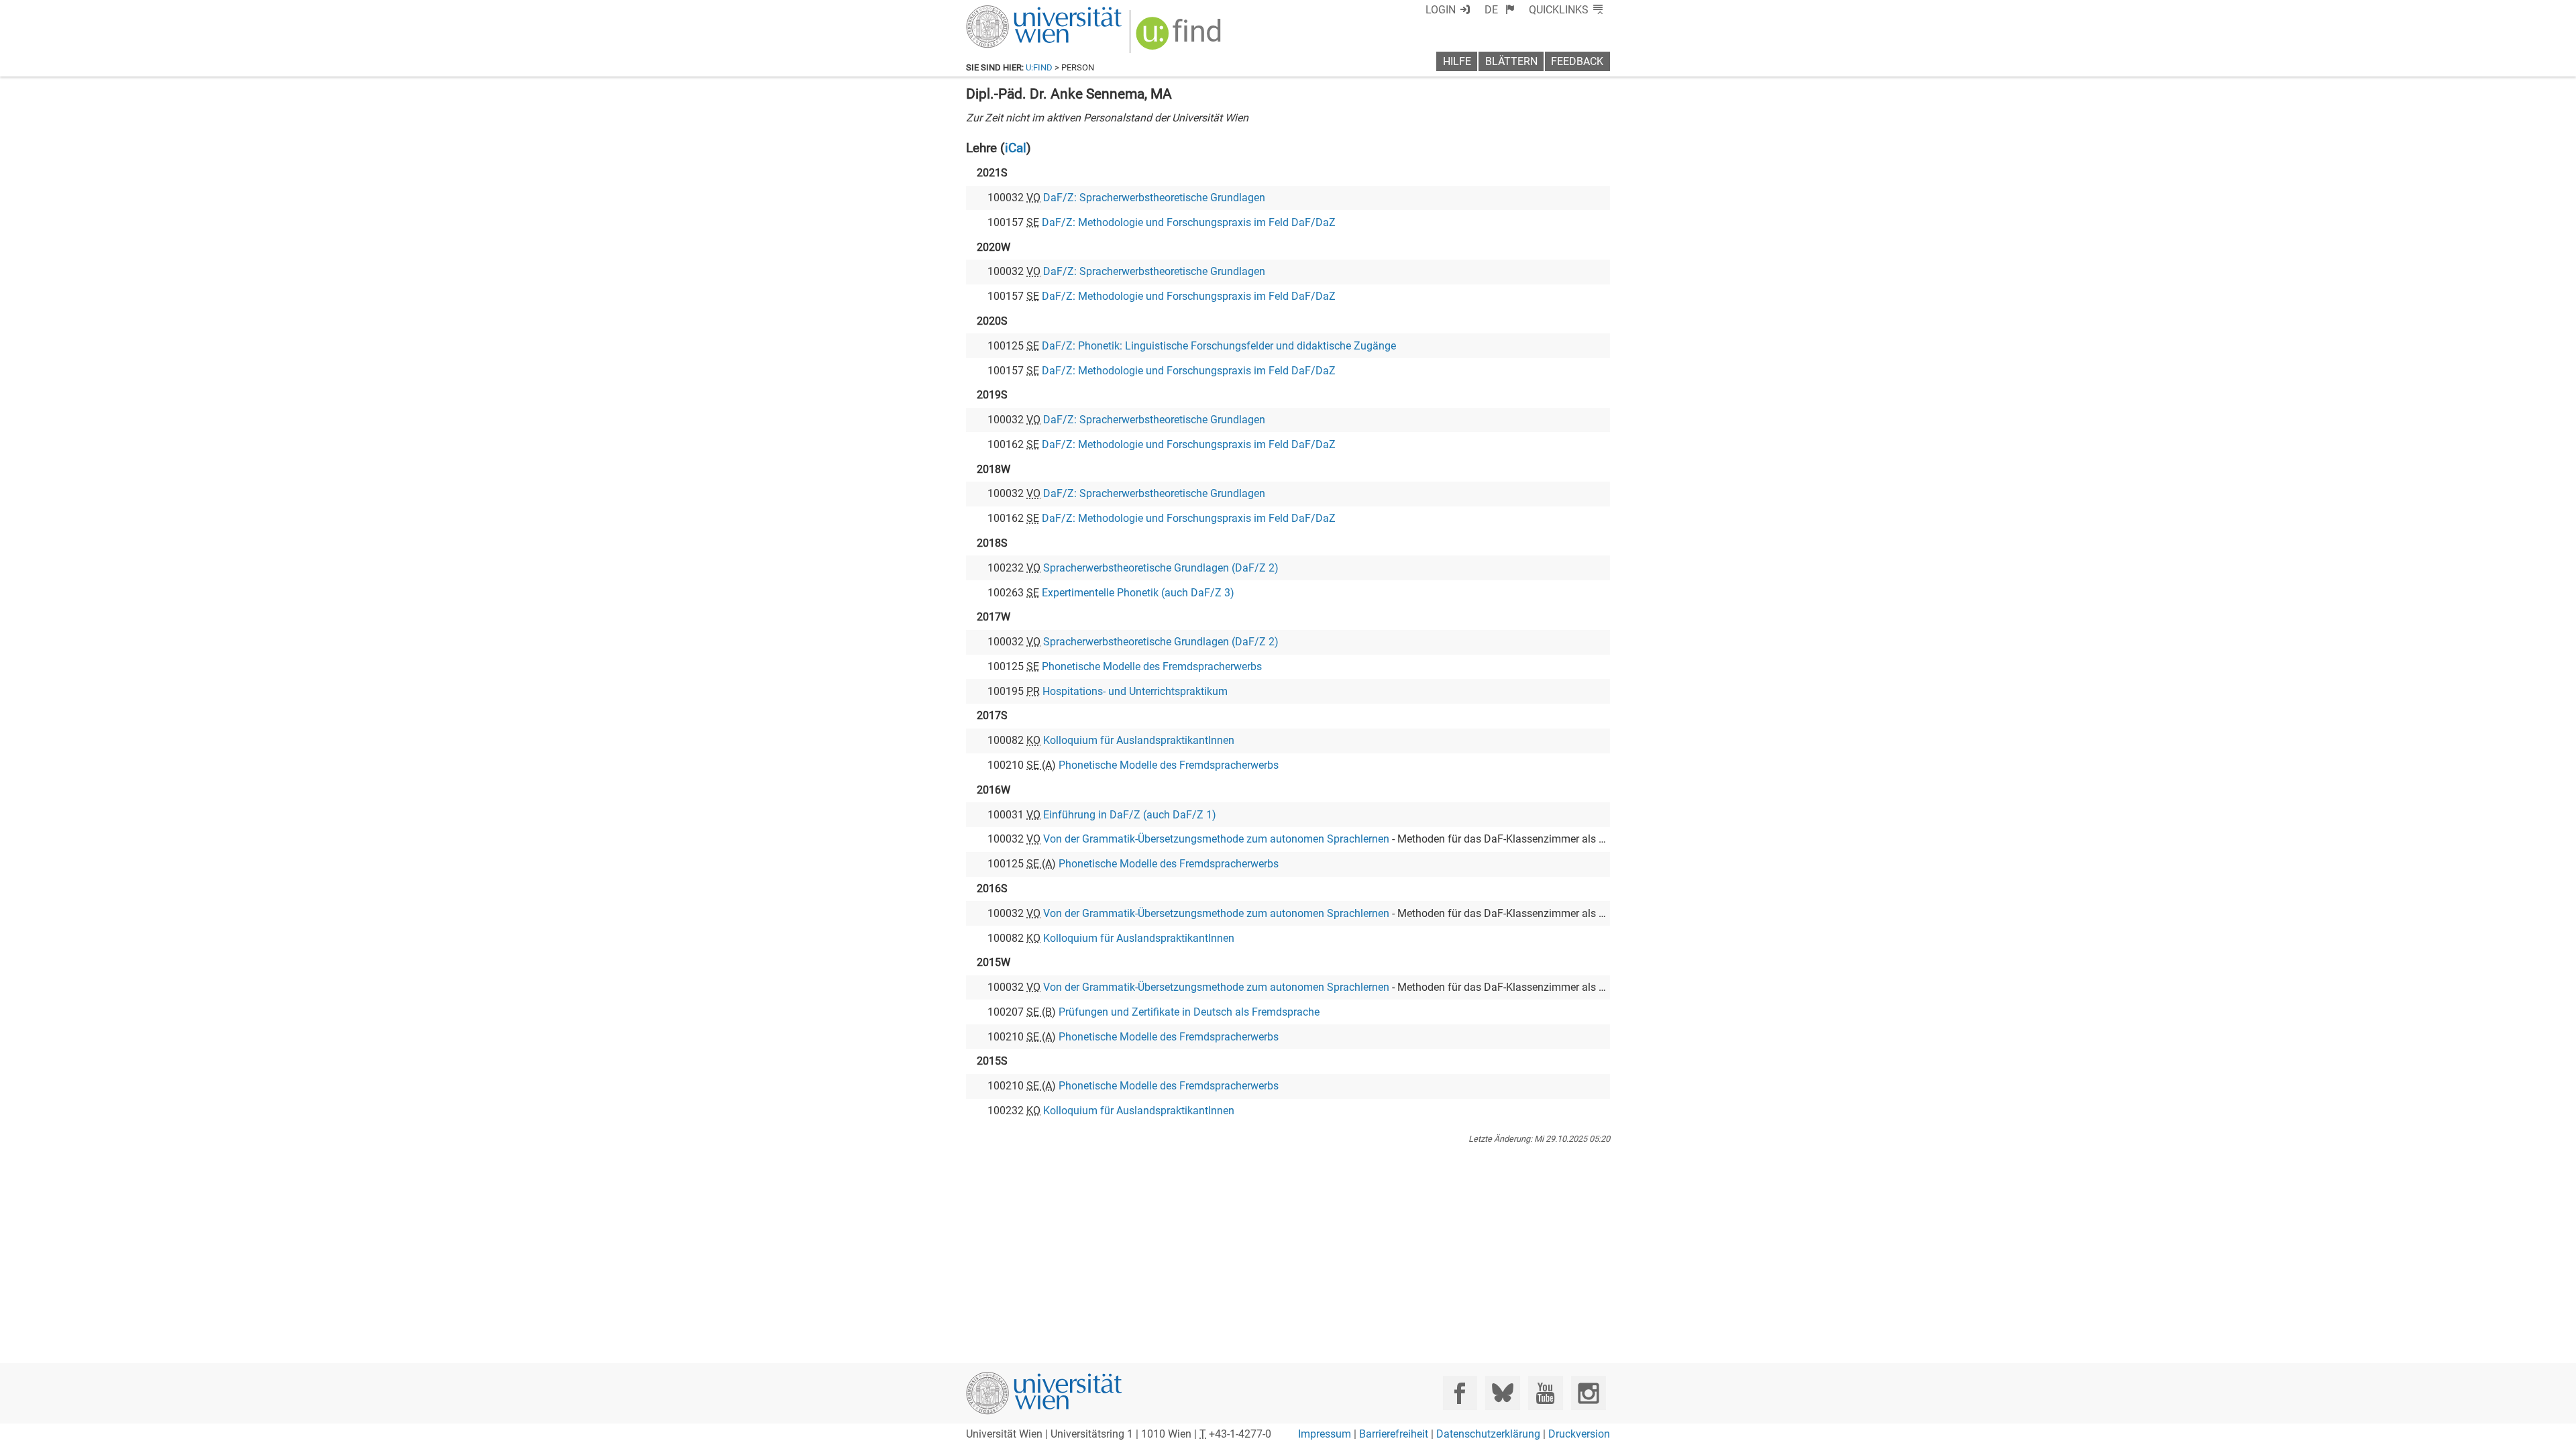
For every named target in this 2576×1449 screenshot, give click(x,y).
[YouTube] (1545, 1393)
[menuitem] (1500, 10)
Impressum (1325, 1434)
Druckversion (1579, 1434)
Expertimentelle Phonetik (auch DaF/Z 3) (1138, 593)
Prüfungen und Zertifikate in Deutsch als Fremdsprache (1189, 1012)
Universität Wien (1012, 12)
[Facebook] (1460, 1393)
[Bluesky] (1502, 1393)
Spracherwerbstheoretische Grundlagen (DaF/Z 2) (1161, 568)
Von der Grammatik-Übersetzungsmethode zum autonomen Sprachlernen (1216, 839)
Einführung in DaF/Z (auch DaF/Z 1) (1130, 815)
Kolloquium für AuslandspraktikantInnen (1139, 740)
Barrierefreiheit (1394, 1434)
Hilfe (1457, 61)
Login (1441, 10)
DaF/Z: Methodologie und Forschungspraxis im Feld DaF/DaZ (1189, 222)
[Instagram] (1588, 1393)
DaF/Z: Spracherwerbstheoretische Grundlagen (1154, 198)
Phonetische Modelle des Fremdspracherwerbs (1152, 666)
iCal (1016, 148)
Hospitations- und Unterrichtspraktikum (1135, 691)
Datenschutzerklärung (1488, 1434)
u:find (1039, 67)
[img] (1180, 38)
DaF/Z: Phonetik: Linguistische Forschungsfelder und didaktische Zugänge (1219, 346)
